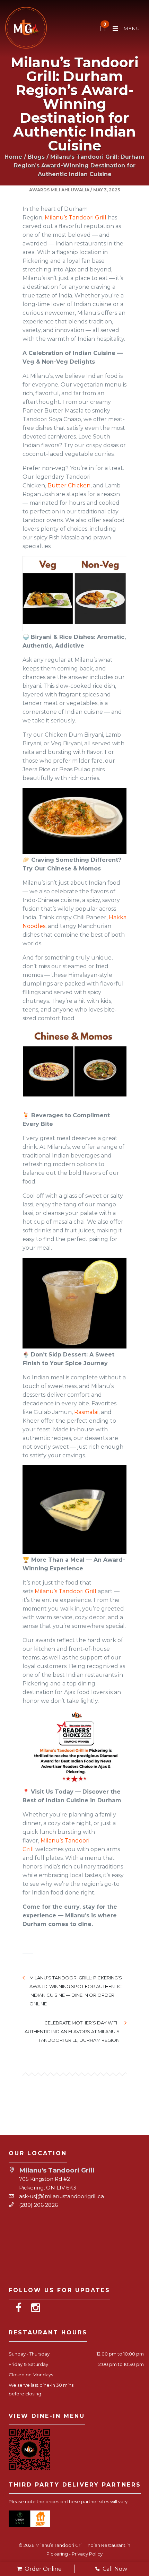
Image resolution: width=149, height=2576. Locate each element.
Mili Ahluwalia (70, 190)
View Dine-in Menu (47, 2416)
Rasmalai (86, 1412)
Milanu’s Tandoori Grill (76, 218)
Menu (131, 28)
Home (13, 157)
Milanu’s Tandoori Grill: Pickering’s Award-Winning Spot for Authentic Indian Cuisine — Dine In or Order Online (76, 1991)
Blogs (36, 157)
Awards (39, 190)
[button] (74, 821)
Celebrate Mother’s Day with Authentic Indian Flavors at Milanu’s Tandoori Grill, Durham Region (72, 2031)
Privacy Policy (87, 2554)
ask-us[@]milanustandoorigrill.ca (62, 2196)
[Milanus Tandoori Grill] (26, 29)
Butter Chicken (69, 485)
